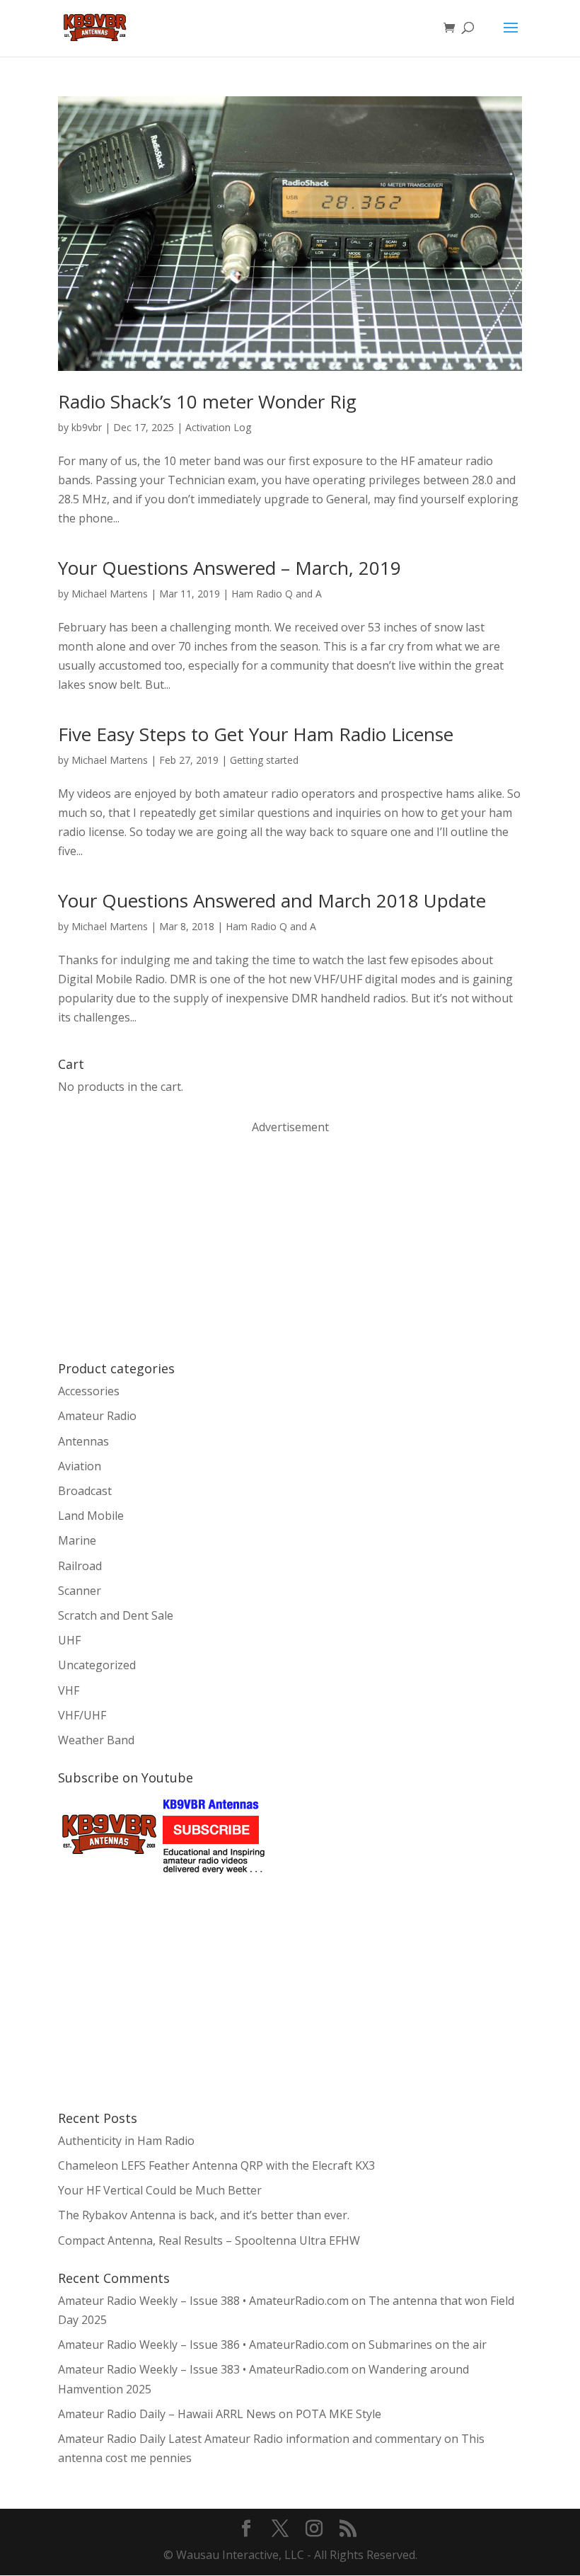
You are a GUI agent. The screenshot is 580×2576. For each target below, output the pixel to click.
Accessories (89, 1391)
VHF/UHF (82, 1715)
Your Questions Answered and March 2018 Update (272, 900)
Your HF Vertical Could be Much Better (160, 2190)
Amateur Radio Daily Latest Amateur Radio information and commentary (250, 2439)
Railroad (80, 1566)
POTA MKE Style (338, 2414)
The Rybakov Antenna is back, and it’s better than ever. (204, 2215)
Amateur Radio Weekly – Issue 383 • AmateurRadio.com (203, 2369)
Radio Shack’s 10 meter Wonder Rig (207, 401)
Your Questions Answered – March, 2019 (230, 568)
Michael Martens (110, 594)
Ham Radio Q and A (277, 594)
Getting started (264, 760)
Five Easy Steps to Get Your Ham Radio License (256, 734)
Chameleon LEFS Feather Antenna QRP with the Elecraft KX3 (216, 2165)
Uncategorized (97, 1665)
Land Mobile (91, 1516)
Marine (77, 1540)
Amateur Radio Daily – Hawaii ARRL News (167, 2414)
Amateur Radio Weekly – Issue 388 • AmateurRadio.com (203, 2301)
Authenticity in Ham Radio (126, 2141)
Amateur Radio (97, 1416)
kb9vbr (87, 427)
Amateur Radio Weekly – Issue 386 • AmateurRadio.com (203, 2345)
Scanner (80, 1591)
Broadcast (85, 1491)
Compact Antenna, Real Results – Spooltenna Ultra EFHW (209, 2240)
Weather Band (96, 1740)
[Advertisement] (164, 1247)
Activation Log (218, 427)
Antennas (83, 1441)
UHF (69, 1640)
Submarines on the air (428, 2345)
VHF (69, 1690)
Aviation (80, 1466)
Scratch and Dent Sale (116, 1615)
